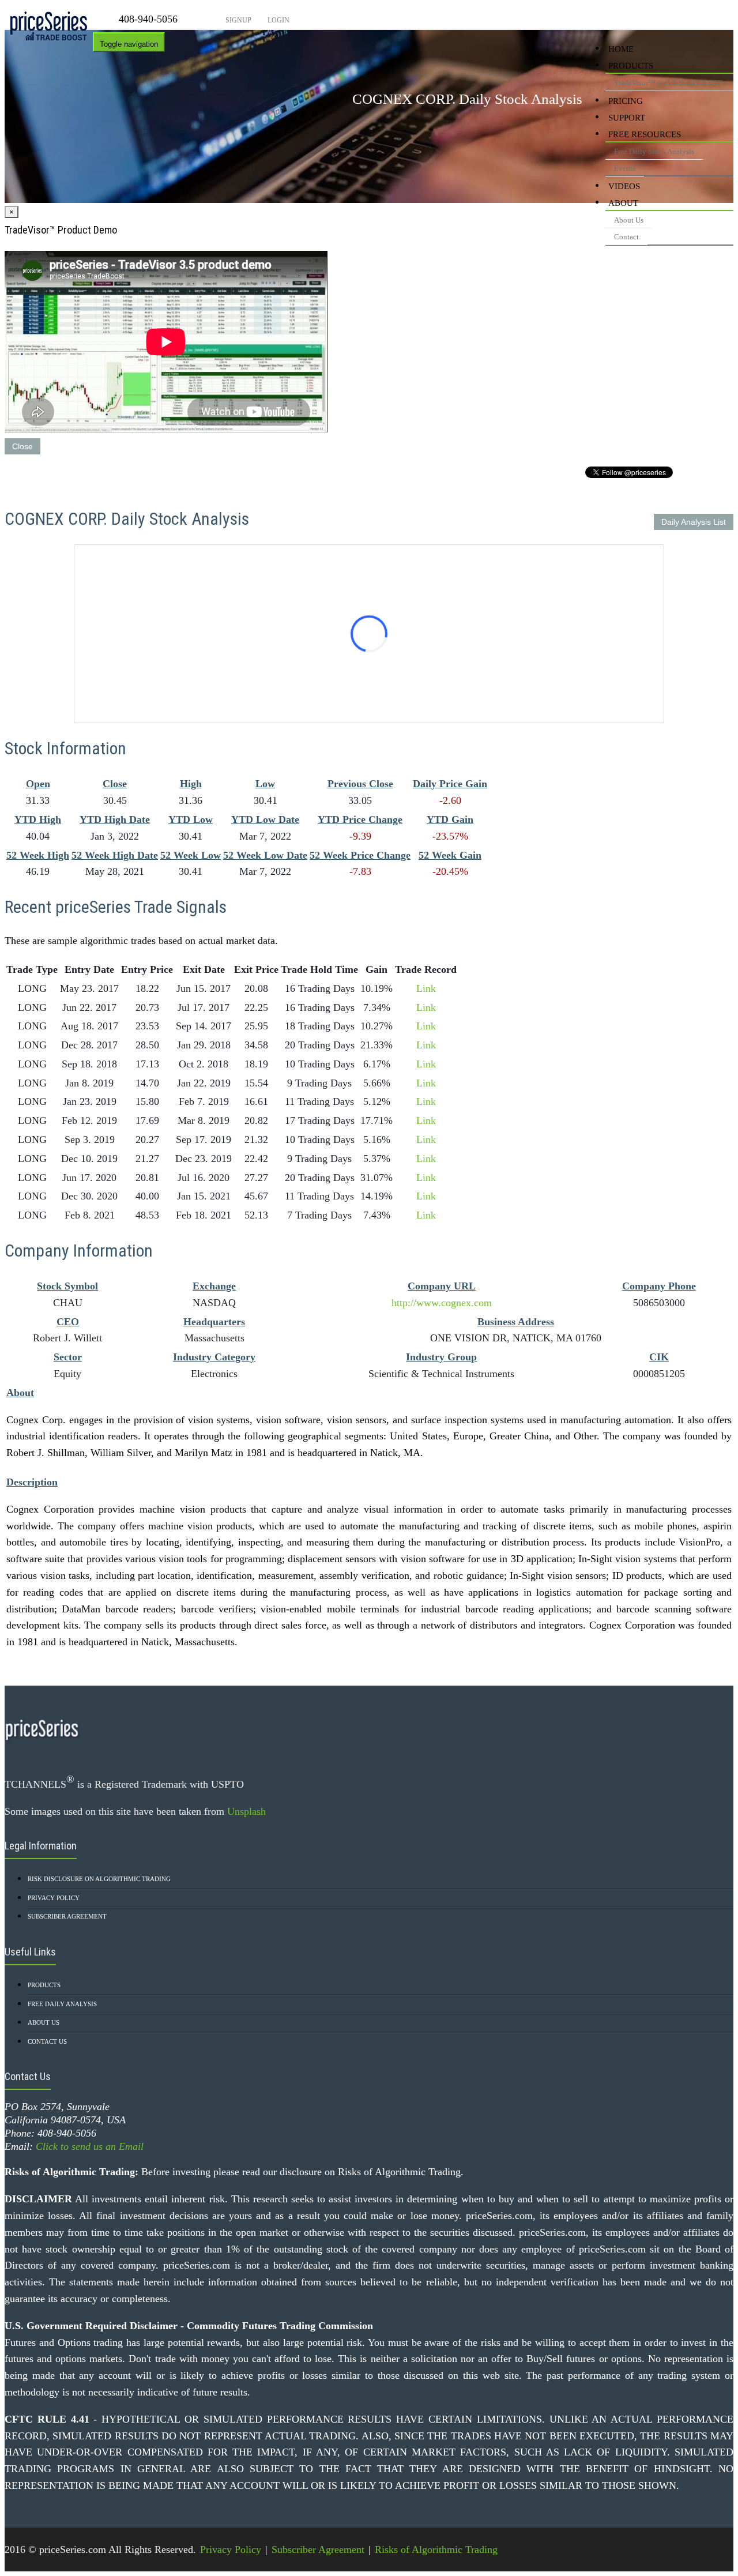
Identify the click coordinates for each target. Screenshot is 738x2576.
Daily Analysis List (694, 522)
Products (631, 66)
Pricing (626, 101)
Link (426, 988)
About (623, 203)
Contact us (47, 2041)
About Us (629, 220)
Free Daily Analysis (62, 2004)
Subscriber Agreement (67, 1916)
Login (278, 20)
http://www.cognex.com (442, 1303)
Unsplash (246, 1811)
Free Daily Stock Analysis (654, 151)
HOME (621, 49)
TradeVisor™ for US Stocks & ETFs (669, 83)
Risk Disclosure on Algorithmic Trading (99, 1879)
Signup (238, 20)
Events (625, 168)
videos (624, 186)
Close (22, 446)
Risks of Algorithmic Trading (436, 2549)
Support (627, 118)
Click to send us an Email (90, 2146)
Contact (626, 237)
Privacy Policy (54, 1898)
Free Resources (645, 134)
